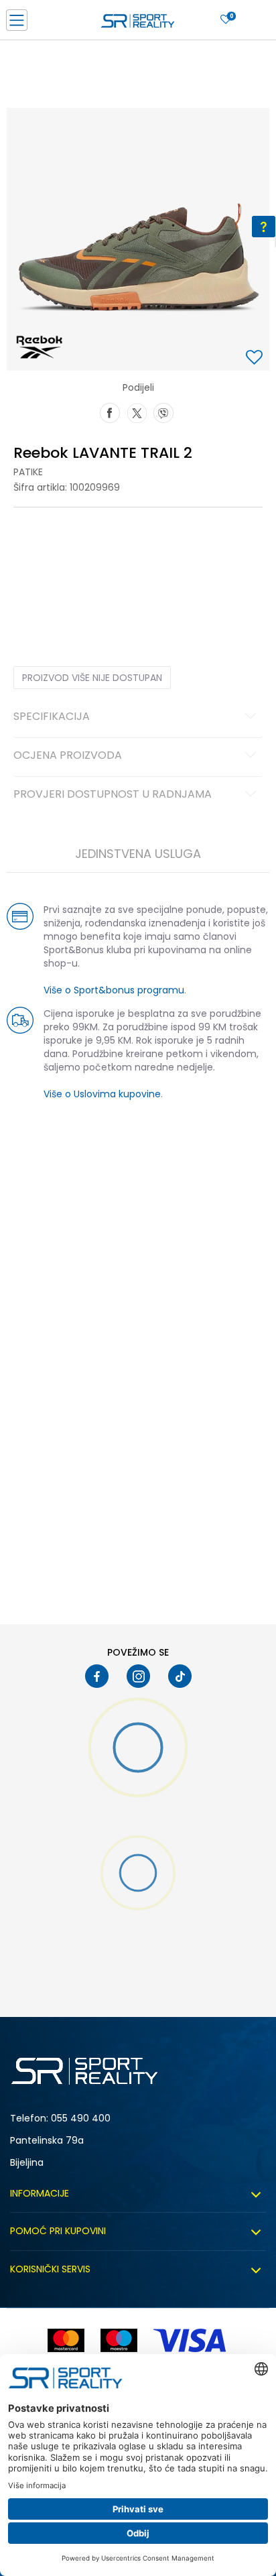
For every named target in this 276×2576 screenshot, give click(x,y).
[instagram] (138, 1676)
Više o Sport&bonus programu (114, 990)
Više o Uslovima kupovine (102, 1094)
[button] (256, 358)
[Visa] (191, 2340)
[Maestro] (119, 2340)
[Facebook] (110, 412)
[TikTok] (180, 1676)
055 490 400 (81, 2118)
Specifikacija (52, 717)
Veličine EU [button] (34, 549)
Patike (28, 472)
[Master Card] (66, 2340)
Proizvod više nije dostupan (92, 678)
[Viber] (163, 412)
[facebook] (97, 1676)
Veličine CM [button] (128, 549)
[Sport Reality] (138, 24)
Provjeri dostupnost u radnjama (113, 795)
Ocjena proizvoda (68, 756)
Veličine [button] (80, 549)
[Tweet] (137, 412)
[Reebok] (39, 347)
